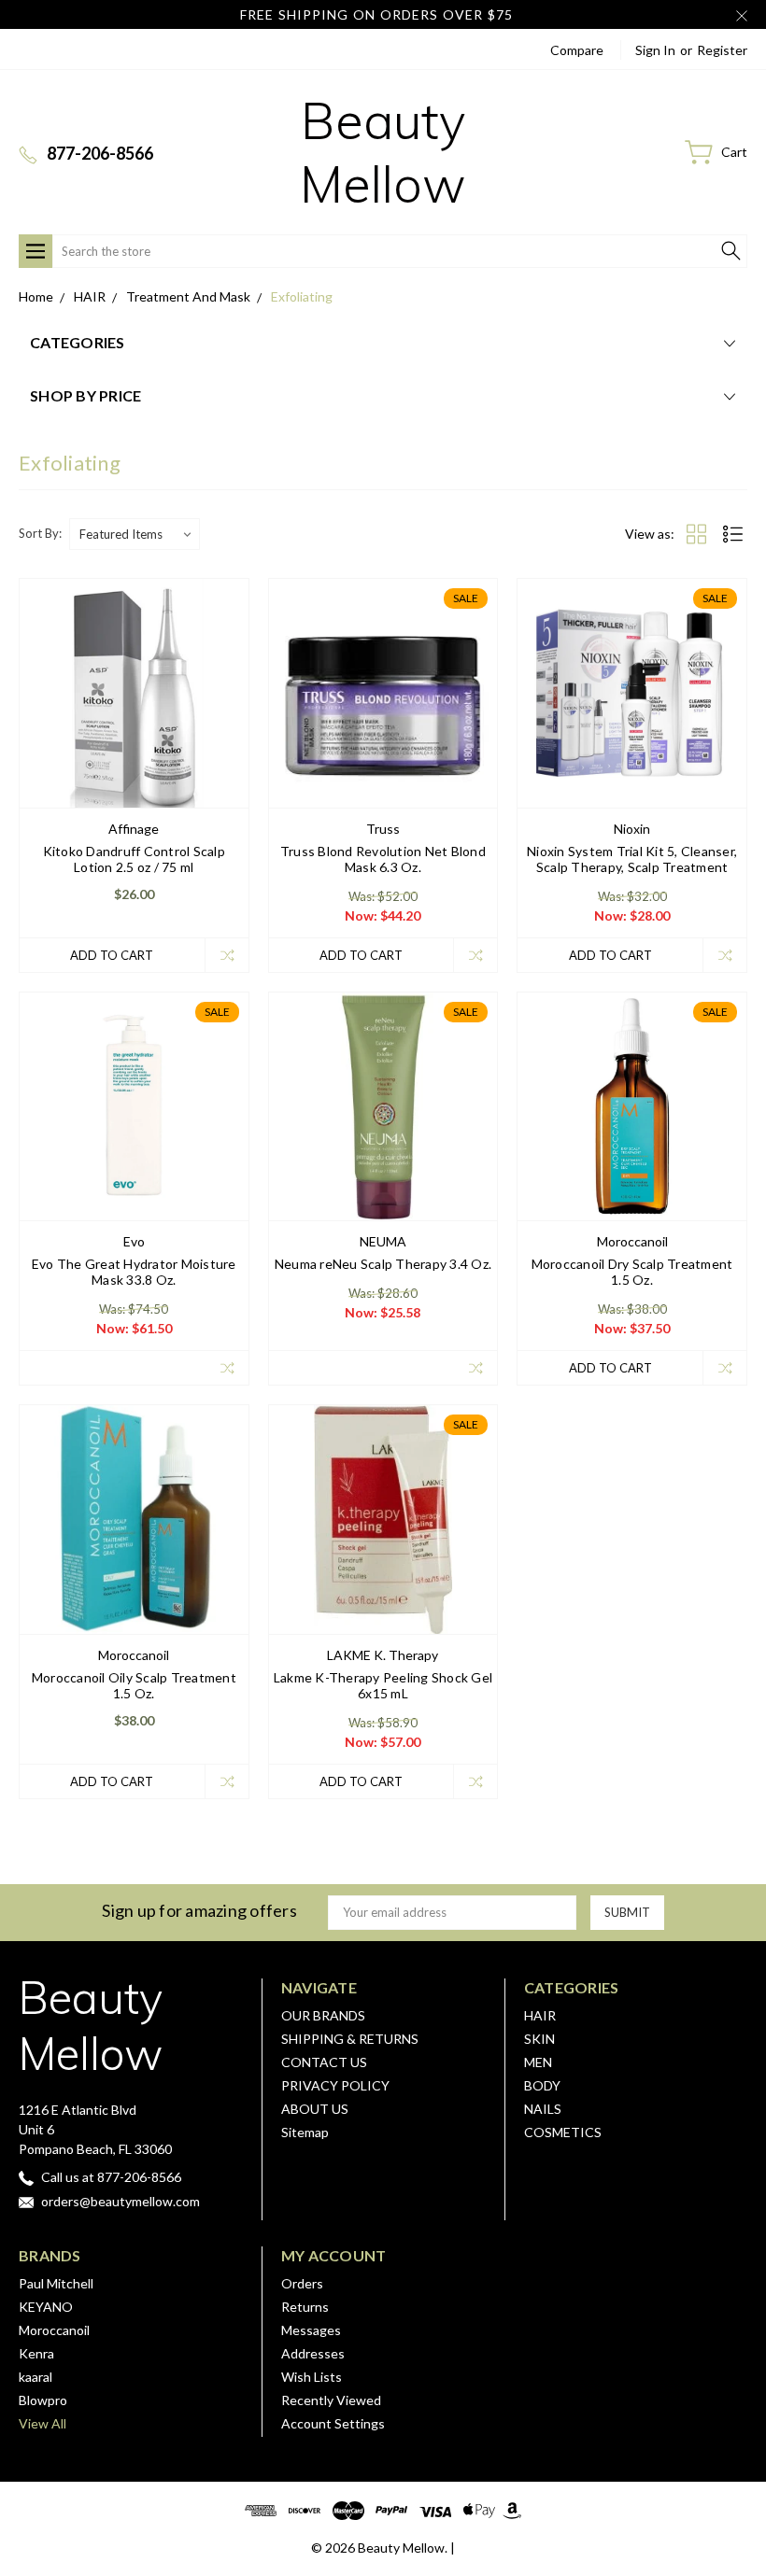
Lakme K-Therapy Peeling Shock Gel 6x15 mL (383, 1685)
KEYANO (46, 2307)
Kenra (36, 2353)
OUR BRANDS (323, 2015)
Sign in (655, 50)
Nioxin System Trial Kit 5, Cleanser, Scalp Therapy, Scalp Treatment (632, 859)
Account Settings (333, 2423)
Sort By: (40, 533)
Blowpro (43, 2400)
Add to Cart (112, 955)
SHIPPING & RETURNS (350, 2039)
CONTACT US (324, 2062)
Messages (311, 2330)
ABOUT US (315, 2109)
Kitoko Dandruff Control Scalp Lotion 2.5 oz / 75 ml (134, 859)
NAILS (543, 2109)
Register (722, 50)
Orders (302, 2283)
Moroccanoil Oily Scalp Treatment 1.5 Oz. (134, 1685)
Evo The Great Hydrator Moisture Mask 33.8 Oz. (134, 1272)
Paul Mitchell (56, 2283)
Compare (577, 50)
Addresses (313, 2353)
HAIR (540, 2015)
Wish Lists (312, 2377)
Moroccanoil (54, 2330)
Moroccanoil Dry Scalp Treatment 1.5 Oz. (632, 1272)
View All (43, 2423)
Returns (305, 2307)
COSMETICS (563, 2132)
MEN (538, 2062)
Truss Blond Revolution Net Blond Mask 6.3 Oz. (383, 859)
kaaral (35, 2377)
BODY (542, 2085)
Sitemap (305, 2132)
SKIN (539, 2039)
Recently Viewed (331, 2400)
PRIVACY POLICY (335, 2085)
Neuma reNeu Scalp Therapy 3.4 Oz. (383, 1264)
